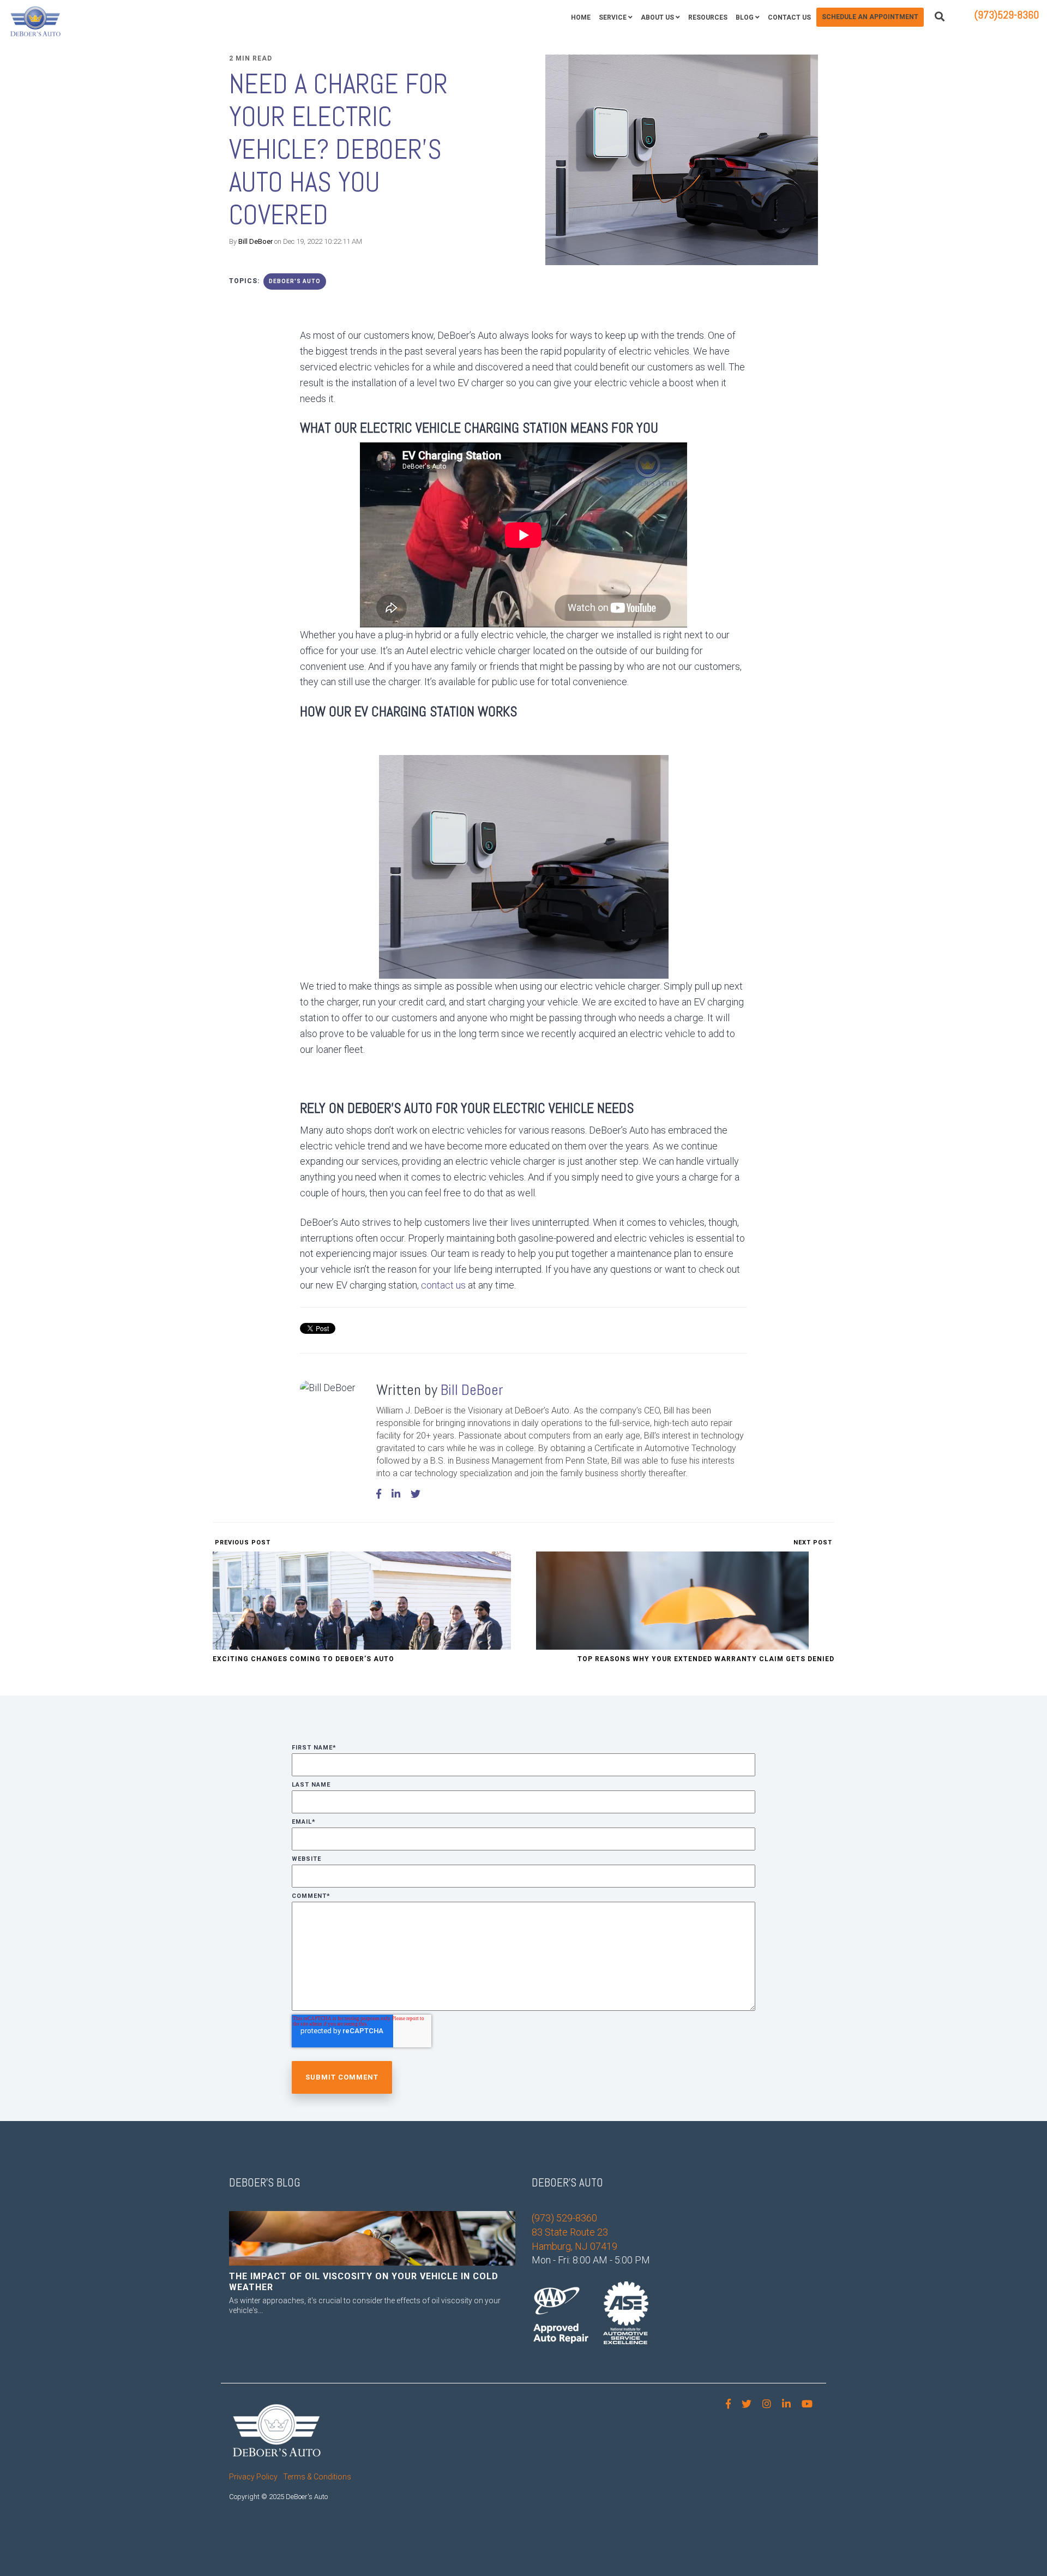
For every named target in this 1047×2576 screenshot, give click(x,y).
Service (613, 17)
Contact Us (789, 17)
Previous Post (242, 1542)
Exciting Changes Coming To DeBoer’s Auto (303, 1659)
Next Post (814, 1542)
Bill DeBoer (255, 241)
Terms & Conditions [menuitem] (317, 2477)
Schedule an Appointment (870, 17)
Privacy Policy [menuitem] (253, 2477)
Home (581, 17)
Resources (708, 17)
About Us (657, 17)
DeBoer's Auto (295, 281)
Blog (745, 17)
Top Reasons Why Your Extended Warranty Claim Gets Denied (706, 1659)
